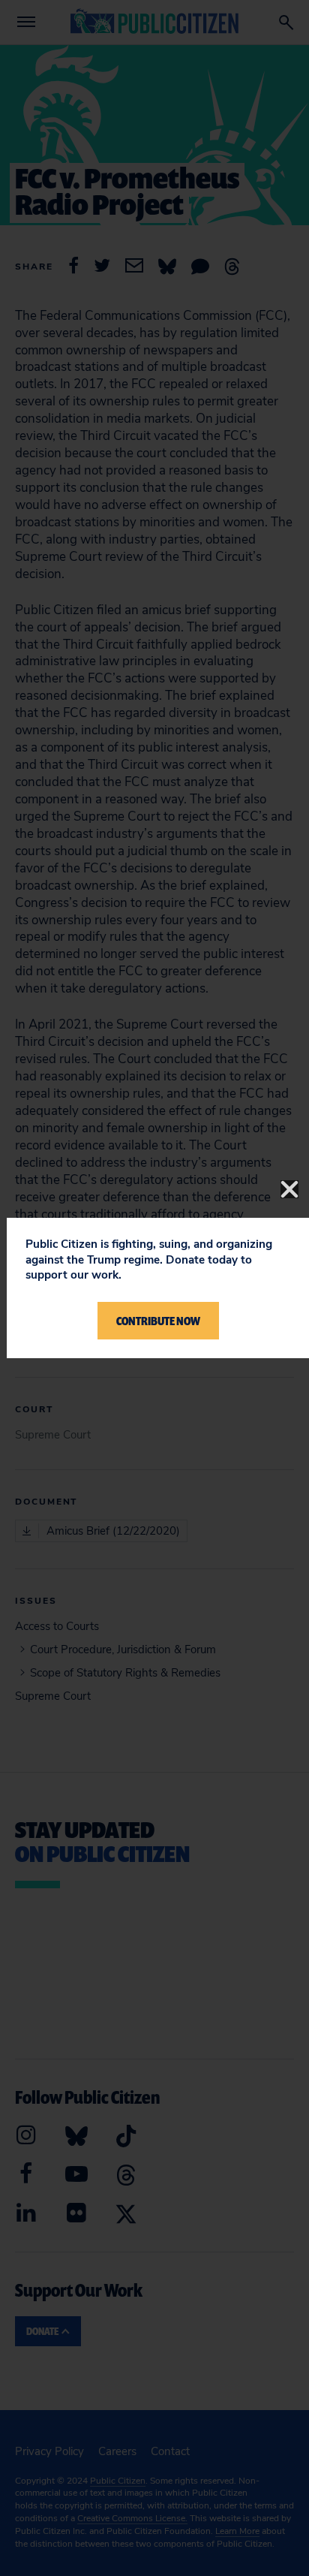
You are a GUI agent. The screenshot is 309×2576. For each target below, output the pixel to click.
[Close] (289, 1189)
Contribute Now (158, 1321)
